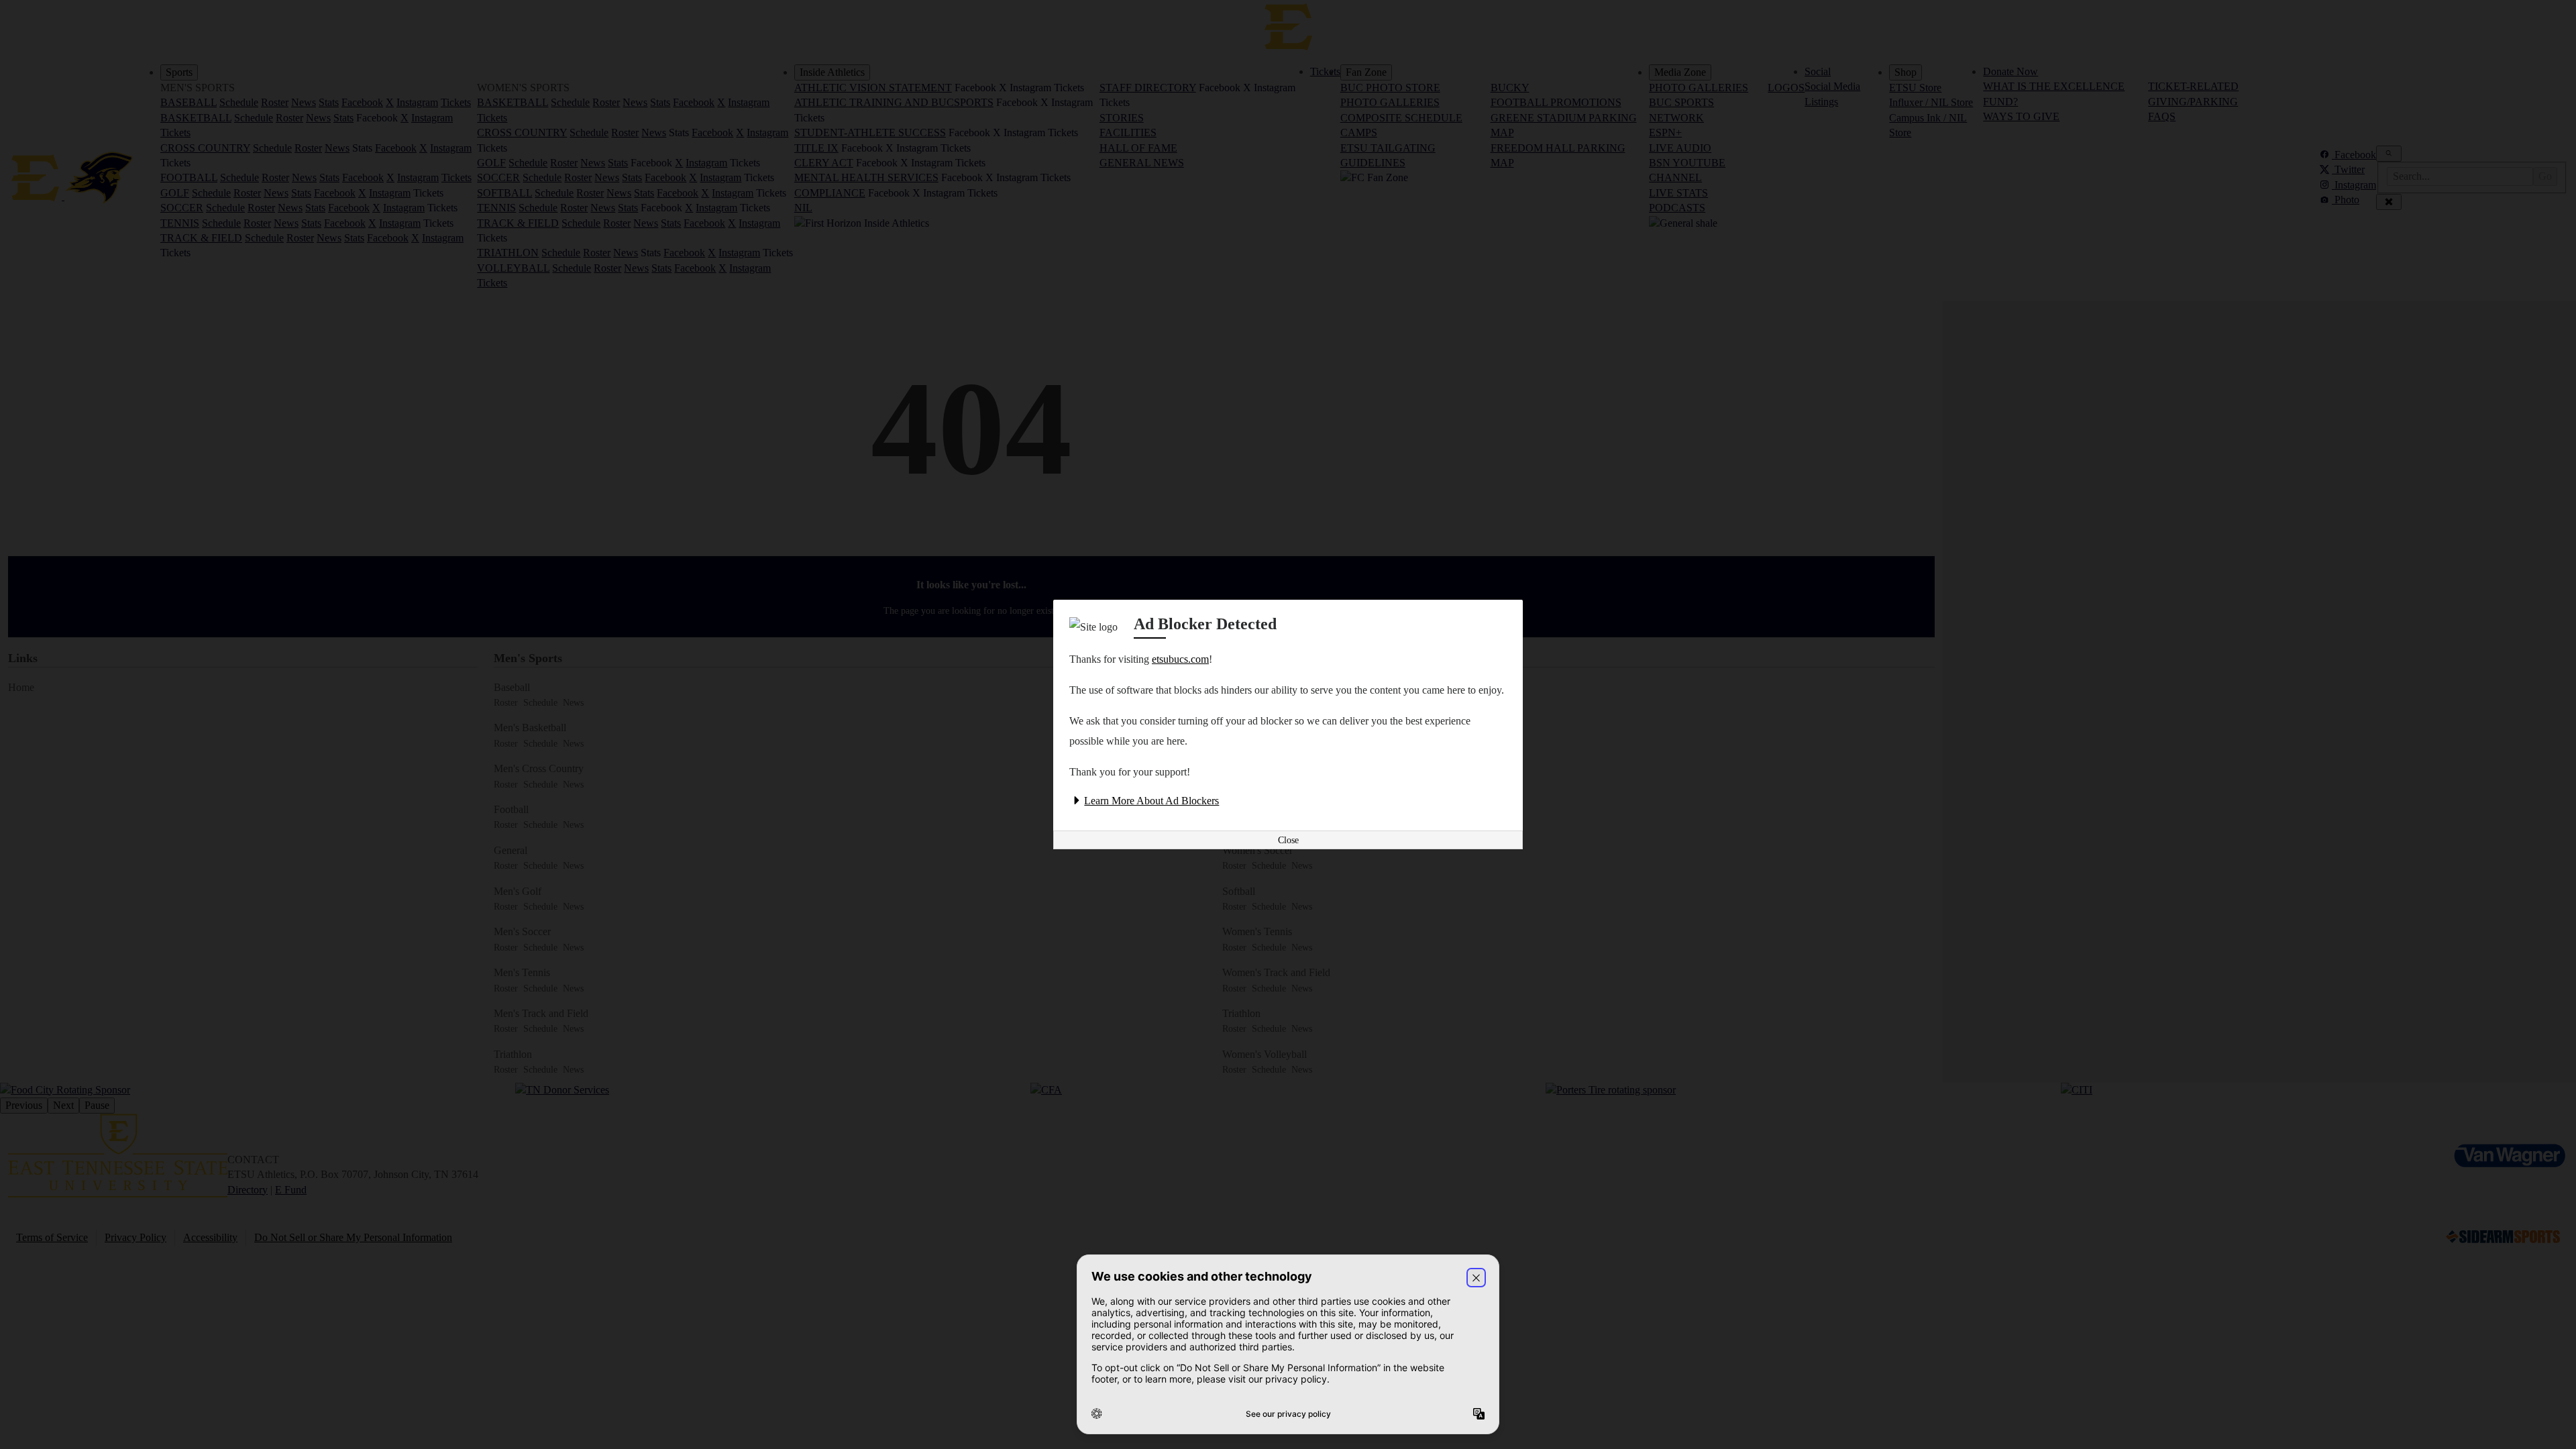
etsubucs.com (1180, 659)
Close (1288, 840)
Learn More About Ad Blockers (1151, 801)
